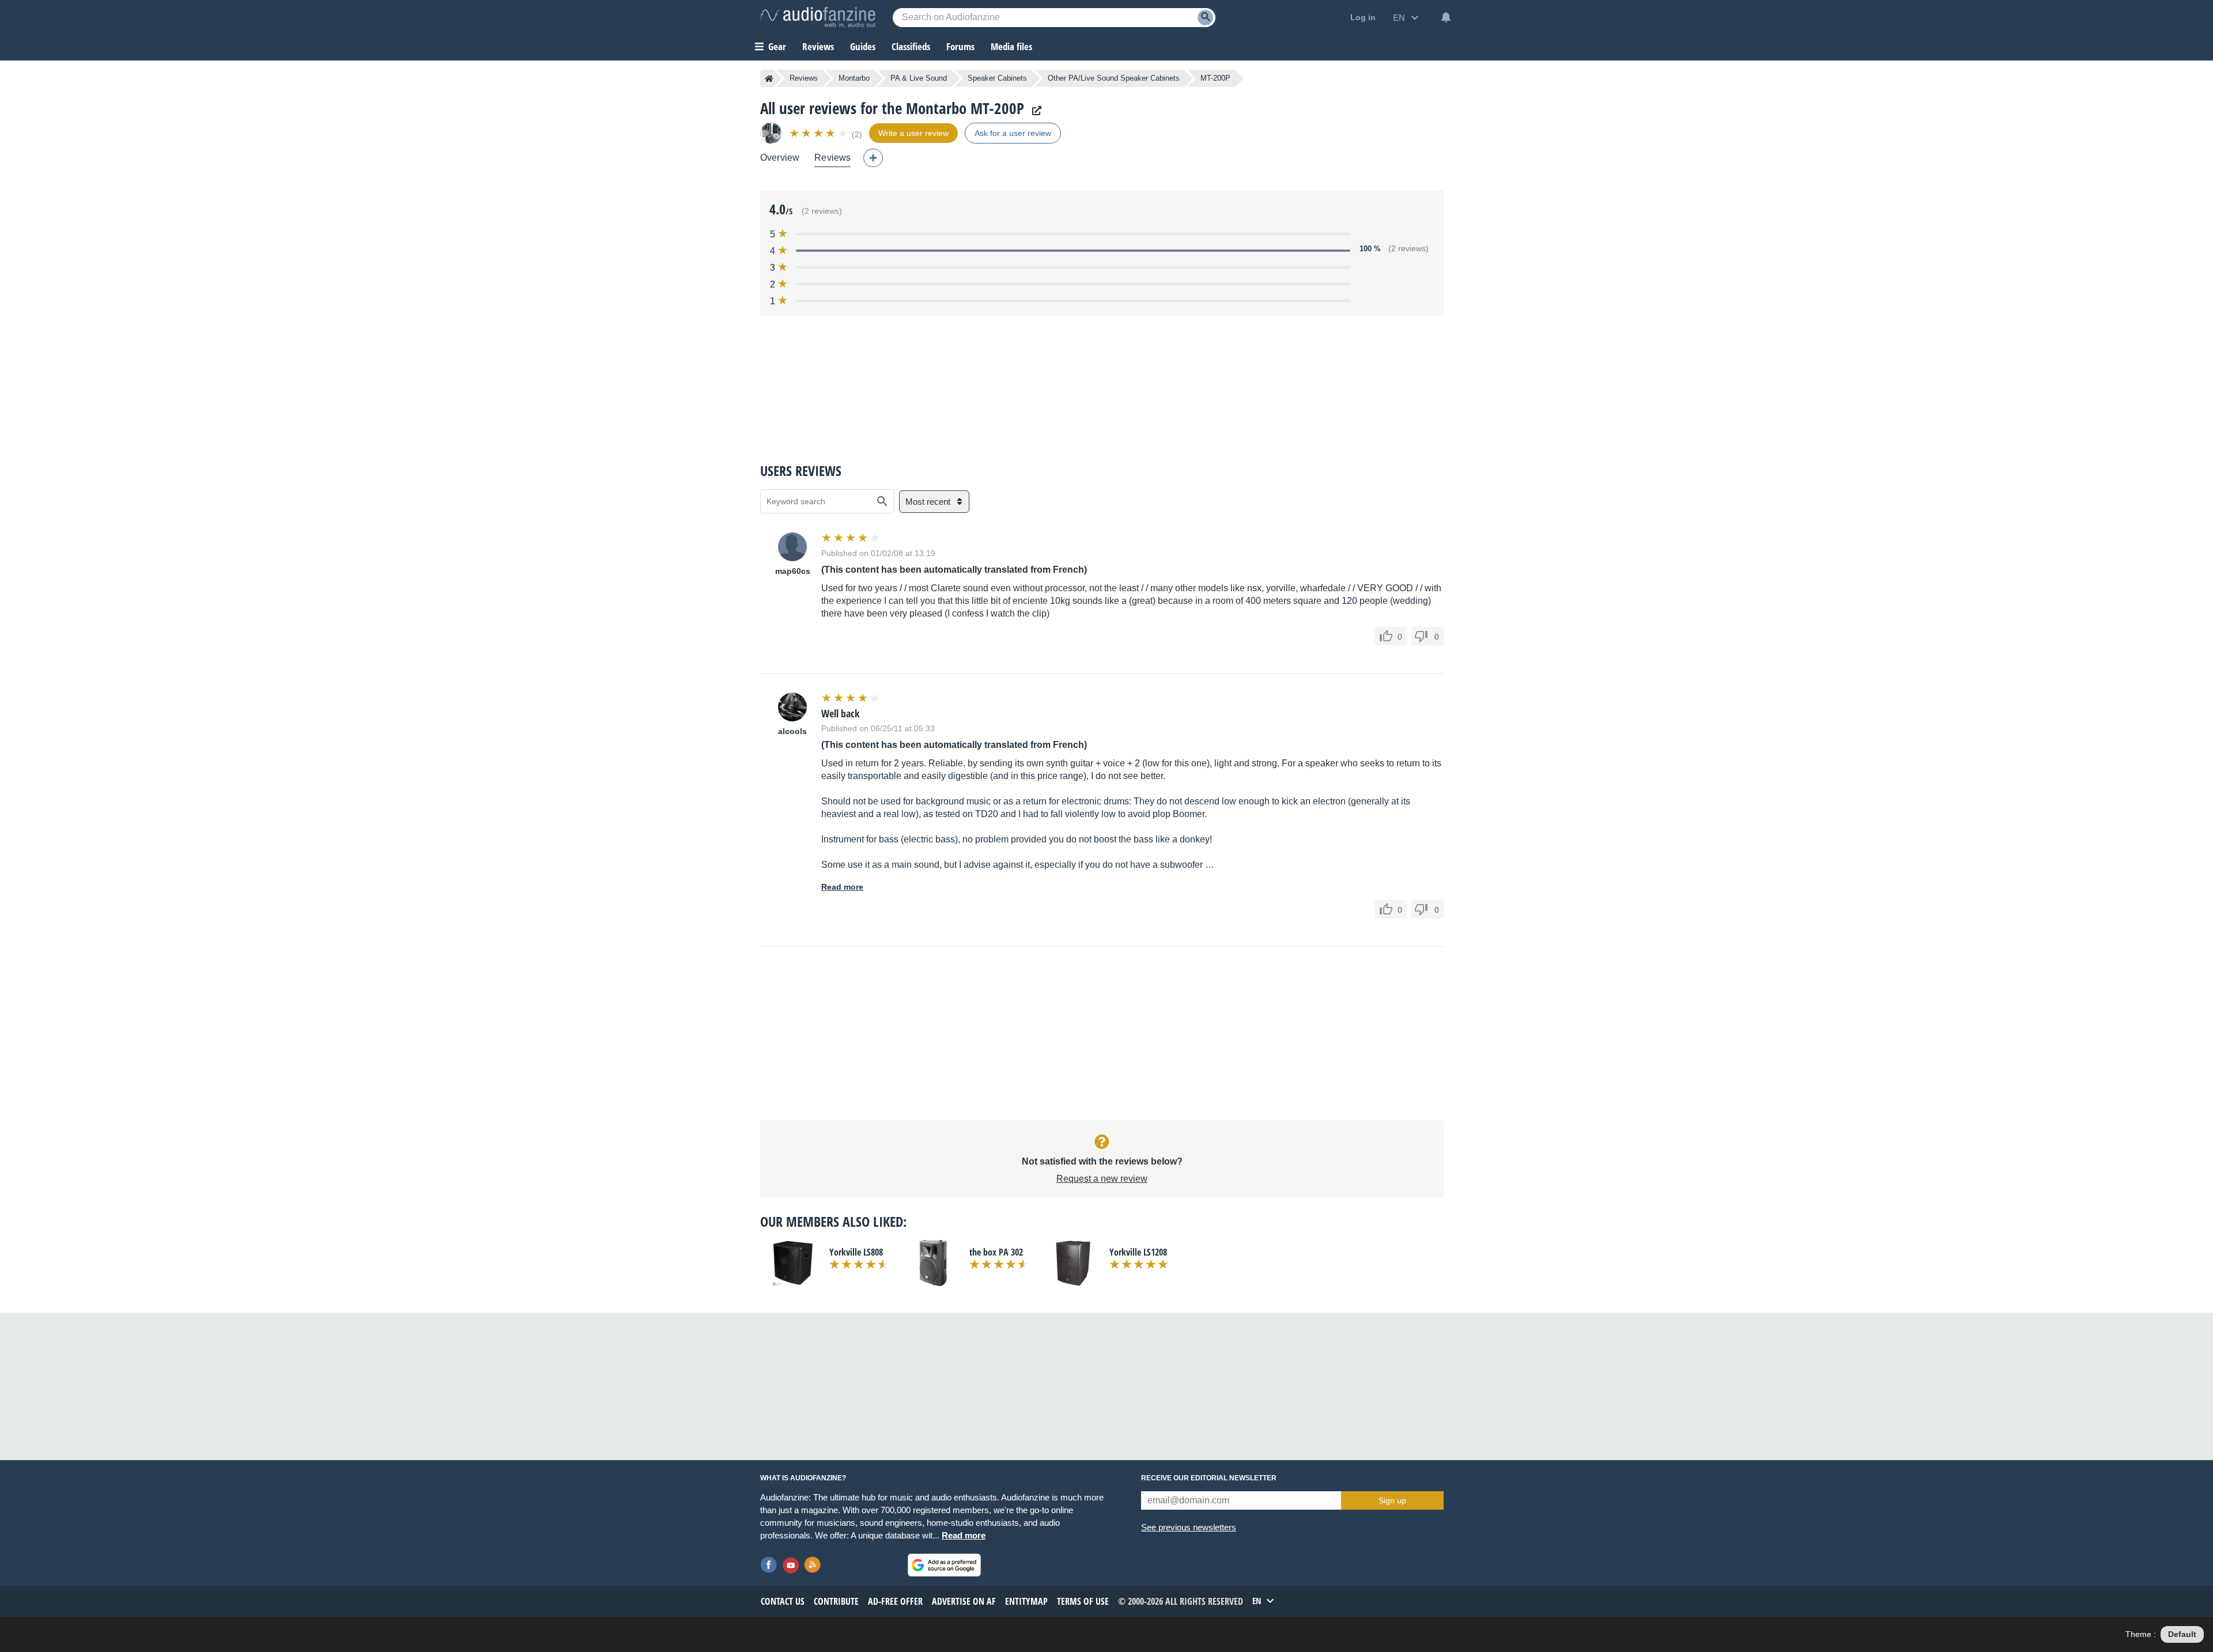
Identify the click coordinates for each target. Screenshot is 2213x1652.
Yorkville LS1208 (1138, 1252)
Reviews (818, 46)
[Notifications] (1446, 17)
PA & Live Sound (919, 78)
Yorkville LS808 (856, 1252)
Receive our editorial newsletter (1209, 1478)
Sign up (1392, 1500)
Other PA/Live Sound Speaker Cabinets (1114, 78)
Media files (1011, 46)
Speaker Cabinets (997, 78)
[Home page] (769, 78)
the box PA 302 (996, 1252)
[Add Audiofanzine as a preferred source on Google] (944, 1565)
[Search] (1205, 18)
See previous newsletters (1189, 1527)
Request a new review (1102, 1179)
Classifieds (911, 46)
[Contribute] (873, 158)
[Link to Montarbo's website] (1034, 111)
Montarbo (854, 78)
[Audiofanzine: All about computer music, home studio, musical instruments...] (818, 17)
